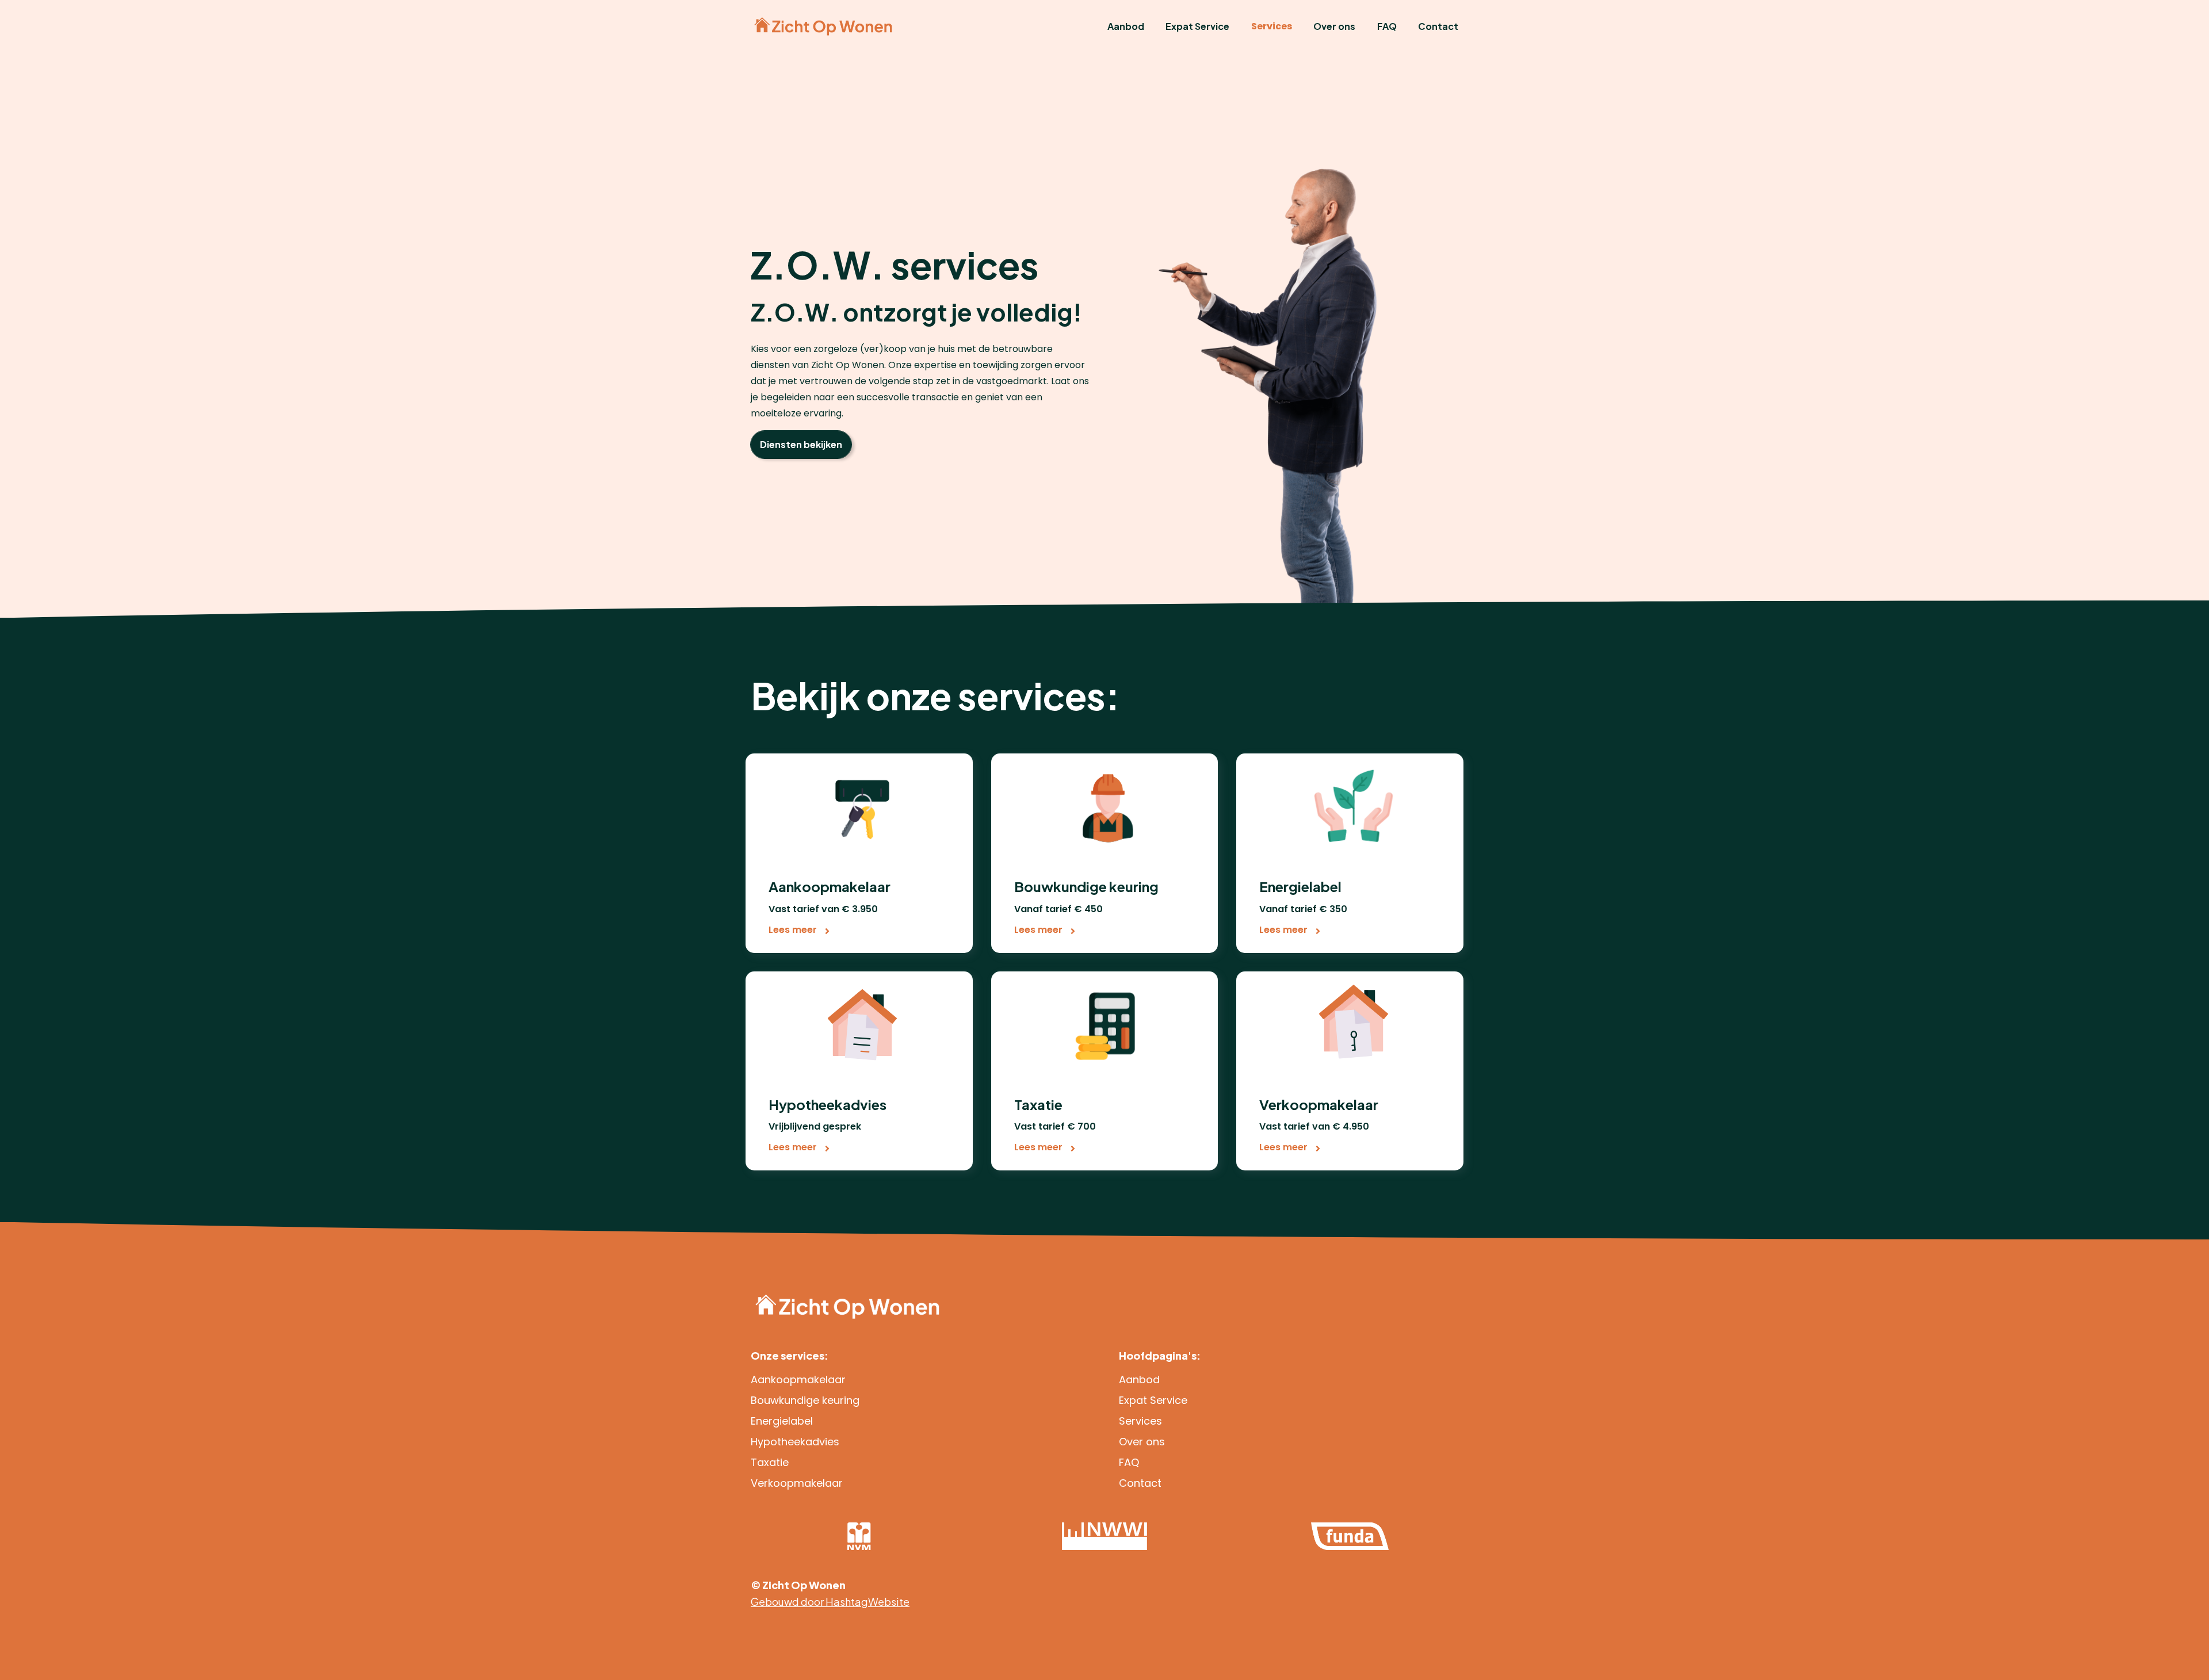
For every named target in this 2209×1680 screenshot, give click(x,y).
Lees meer (794, 930)
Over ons (1334, 26)
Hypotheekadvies (795, 1442)
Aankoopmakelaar (798, 1379)
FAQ (1387, 26)
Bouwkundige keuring (805, 1400)
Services (1272, 26)
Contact (1438, 26)
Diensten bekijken (801, 444)
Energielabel (782, 1421)
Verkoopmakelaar (797, 1483)
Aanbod (1126, 26)
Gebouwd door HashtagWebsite (830, 1601)
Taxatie (770, 1462)
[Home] (823, 26)
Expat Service (1197, 26)
